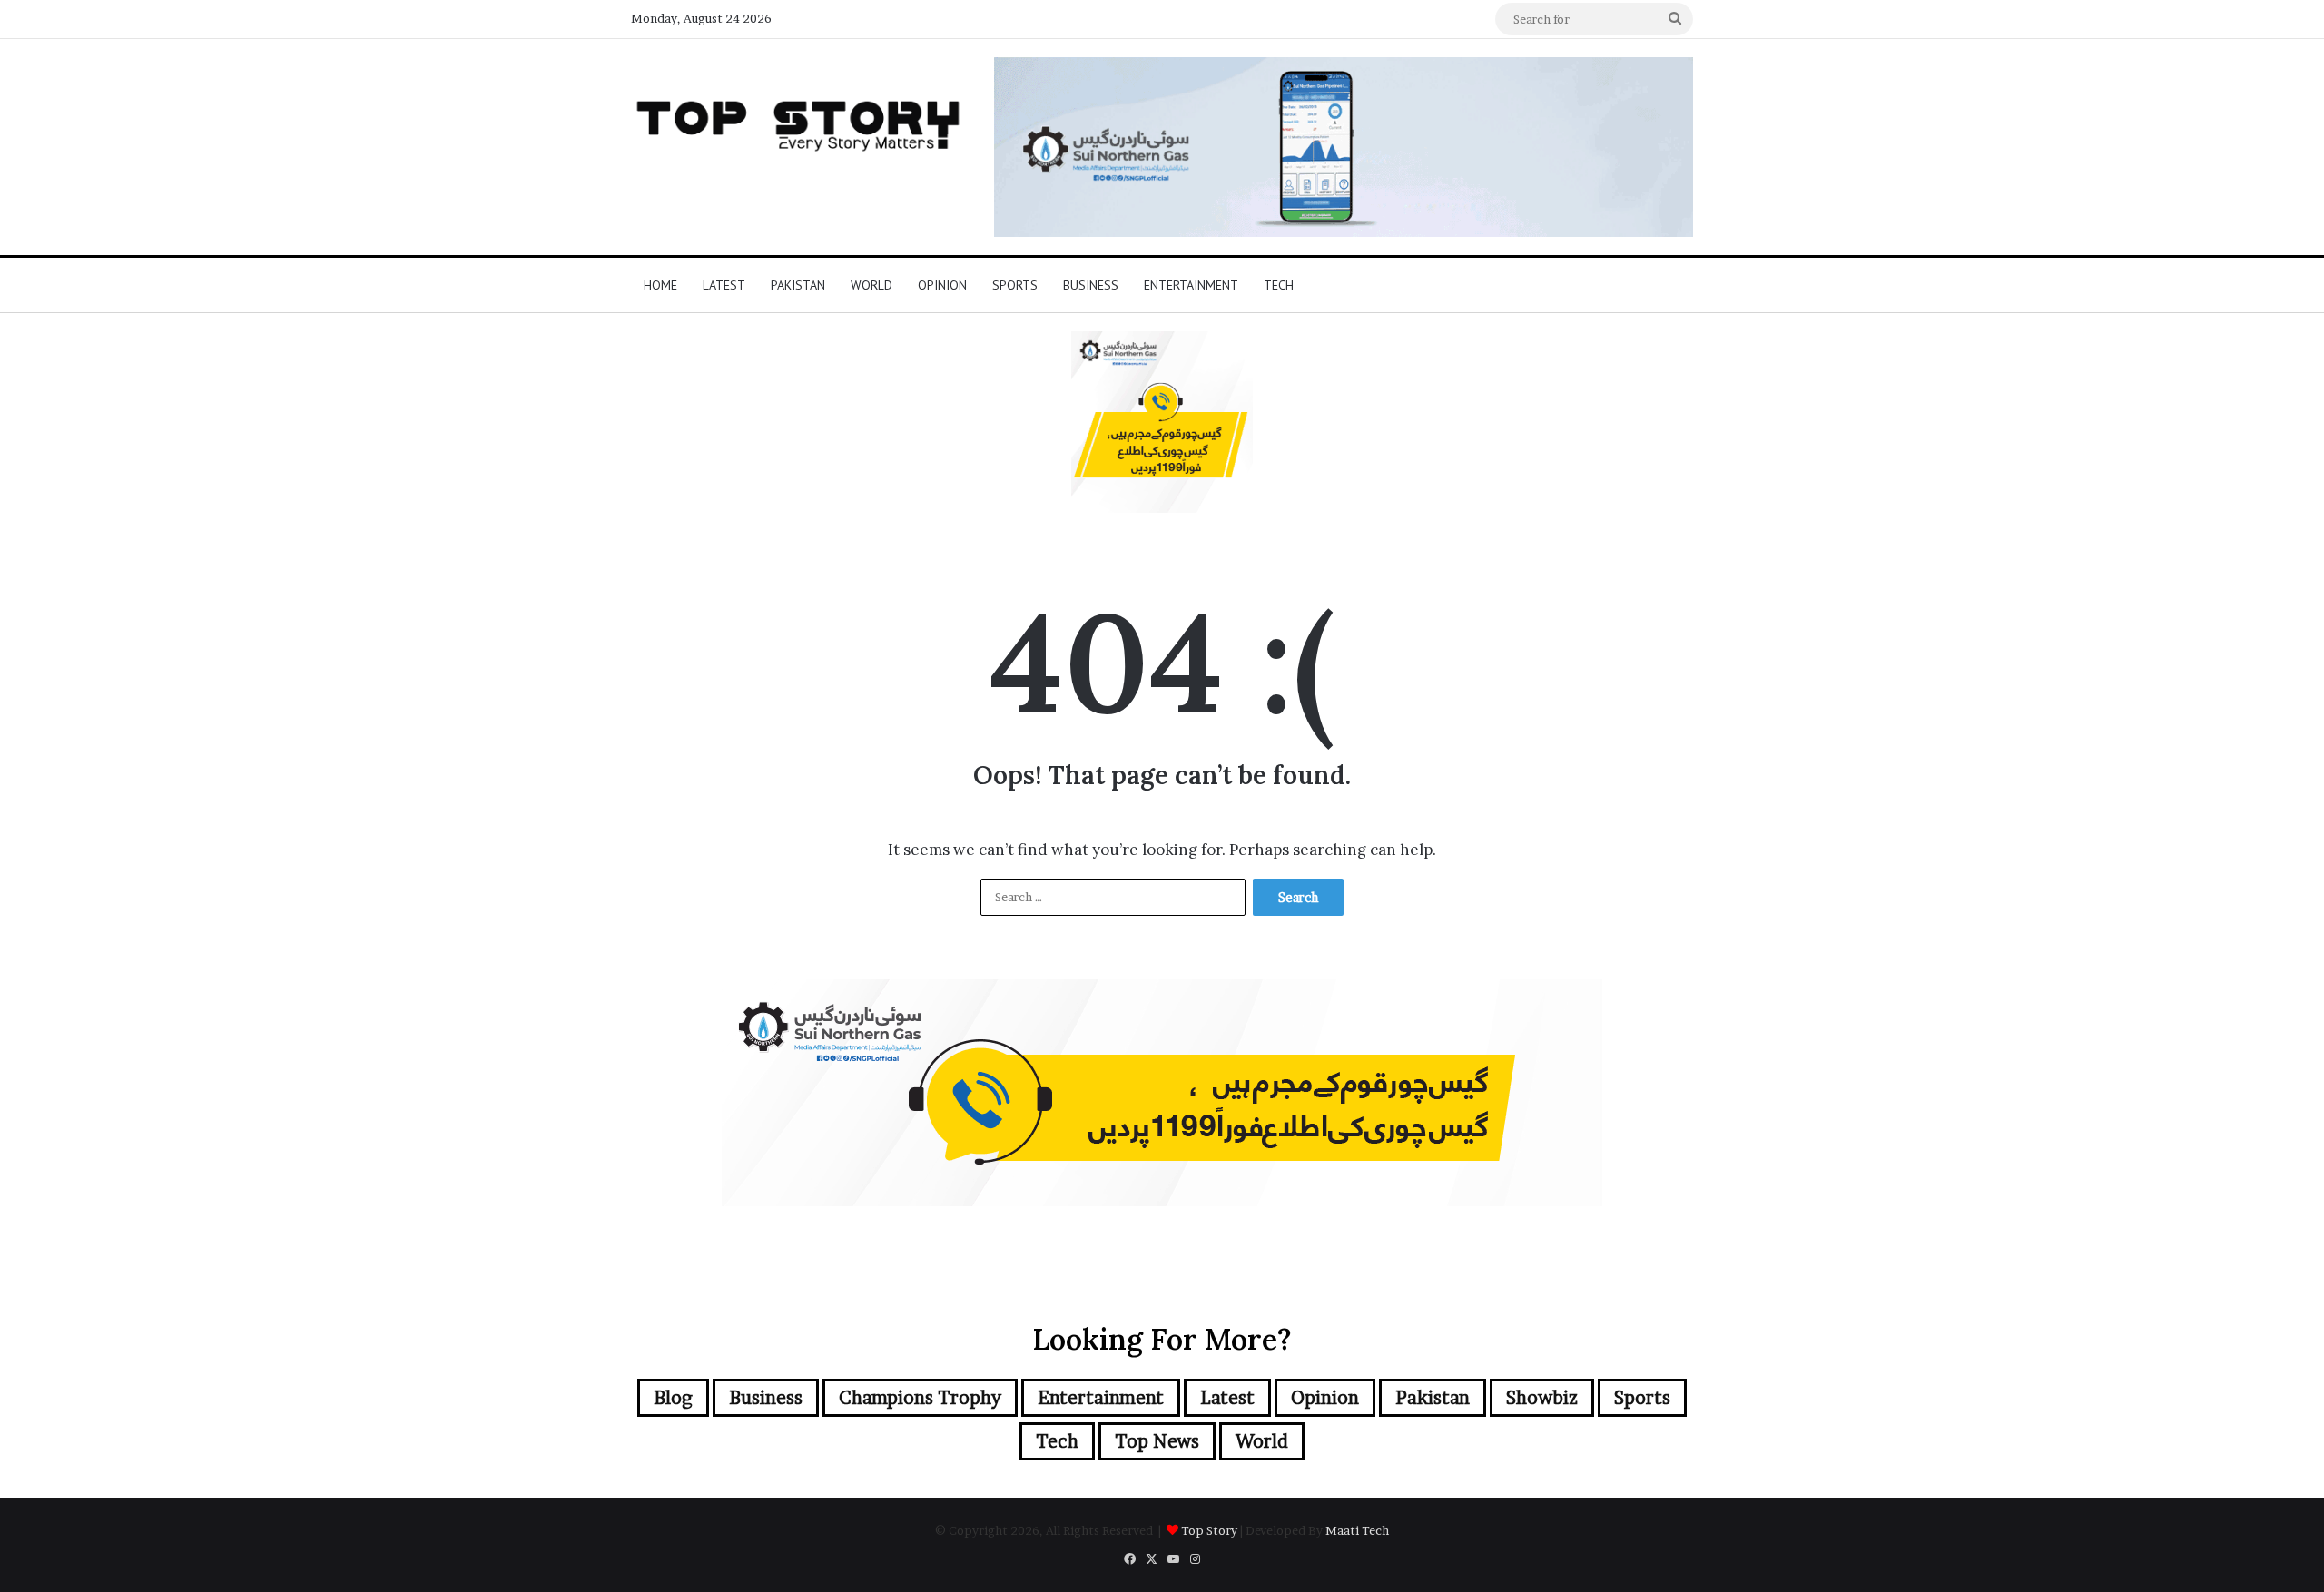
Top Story (1209, 1530)
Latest (724, 285)
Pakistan (798, 285)
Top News (1157, 1441)
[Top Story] (799, 121)
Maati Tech (1357, 1530)
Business (1091, 285)
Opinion (942, 285)
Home (660, 285)
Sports (1015, 285)
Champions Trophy (920, 1398)
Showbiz (1542, 1398)
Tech (1279, 285)
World (871, 285)
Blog (673, 1398)
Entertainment (1191, 285)
